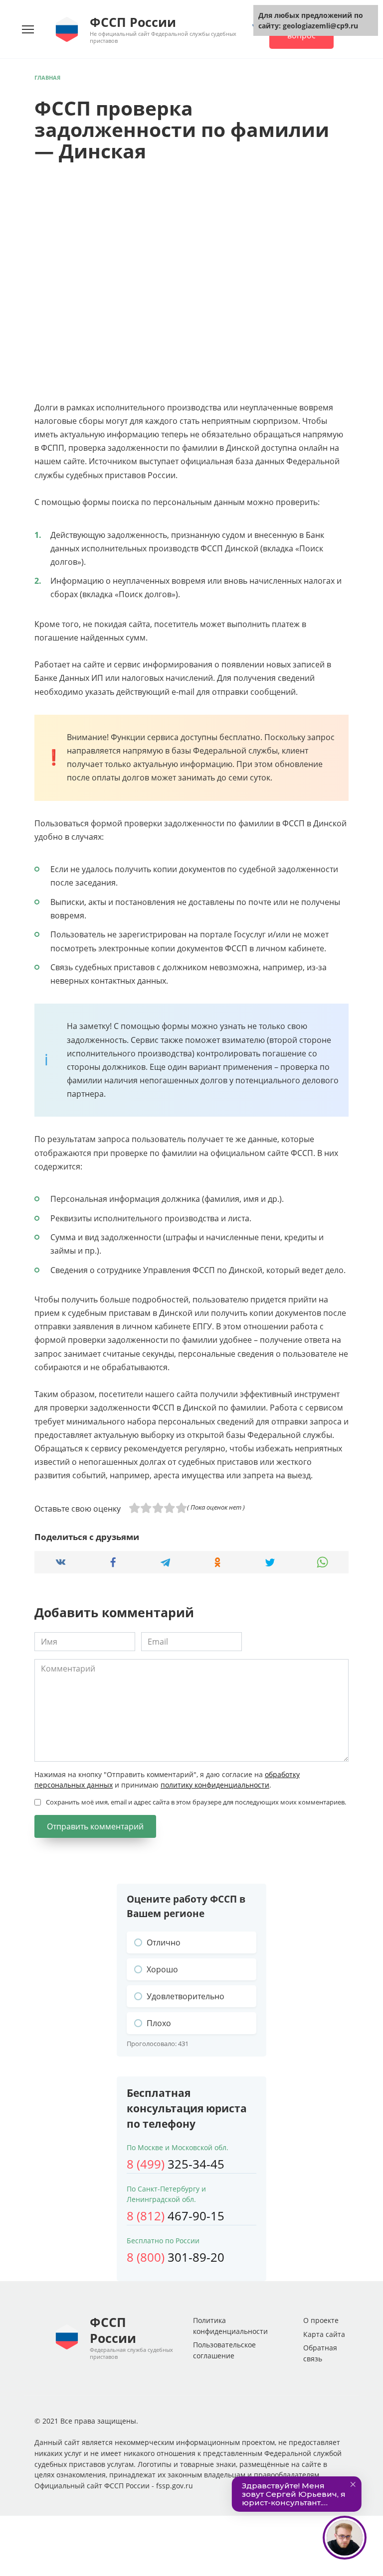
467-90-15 (176, 2216)
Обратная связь (320, 2353)
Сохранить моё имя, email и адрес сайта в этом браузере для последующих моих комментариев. (196, 1802)
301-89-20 (176, 2257)
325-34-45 (176, 2164)
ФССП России (133, 22)
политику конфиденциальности (215, 1785)
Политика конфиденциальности (230, 2326)
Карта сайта (324, 2334)
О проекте (321, 2320)
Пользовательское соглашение (224, 2350)
